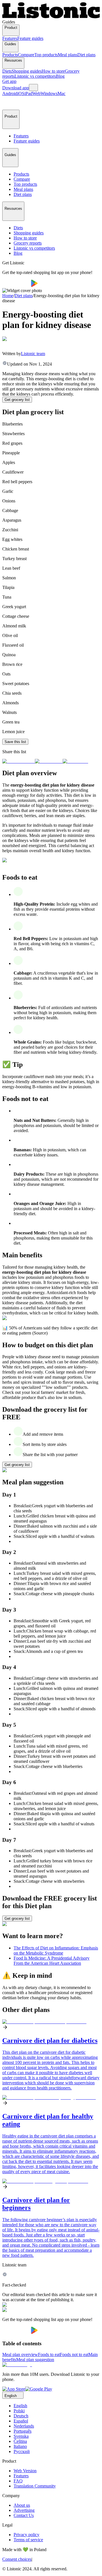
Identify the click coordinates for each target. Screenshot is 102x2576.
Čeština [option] (20, 2441)
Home (8, 296)
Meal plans (68, 55)
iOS (21, 93)
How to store (53, 71)
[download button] (17, 285)
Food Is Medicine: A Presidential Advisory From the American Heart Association (52, 1961)
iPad (28, 93)
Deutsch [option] (21, 2416)
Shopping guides (27, 71)
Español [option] (21, 2421)
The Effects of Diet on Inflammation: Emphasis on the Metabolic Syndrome (56, 1950)
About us (22, 2505)
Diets (7, 71)
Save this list (15, 742)
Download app (16, 88)
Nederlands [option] (24, 2426)
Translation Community (35, 2486)
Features (10, 38)
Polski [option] (19, 2411)
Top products (46, 55)
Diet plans (86, 55)
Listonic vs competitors (35, 76)
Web (36, 93)
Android (10, 93)
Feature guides (30, 38)
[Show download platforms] (33, 88)
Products (10, 55)
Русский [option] (22, 2451)
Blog (60, 76)
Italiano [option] (20, 2446)
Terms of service (28, 2540)
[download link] (14, 2389)
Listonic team (33, 354)
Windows (49, 93)
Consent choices (17, 2559)
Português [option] (23, 2431)
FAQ (18, 2481)
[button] (9, 103)
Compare (26, 55)
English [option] (20, 2406)
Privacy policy (26, 2535)
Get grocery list (17, 400)
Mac (61, 93)
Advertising (24, 2510)
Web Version (25, 2471)
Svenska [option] (21, 2436)
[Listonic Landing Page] (51, 17)
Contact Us (24, 2515)
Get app (9, 81)
